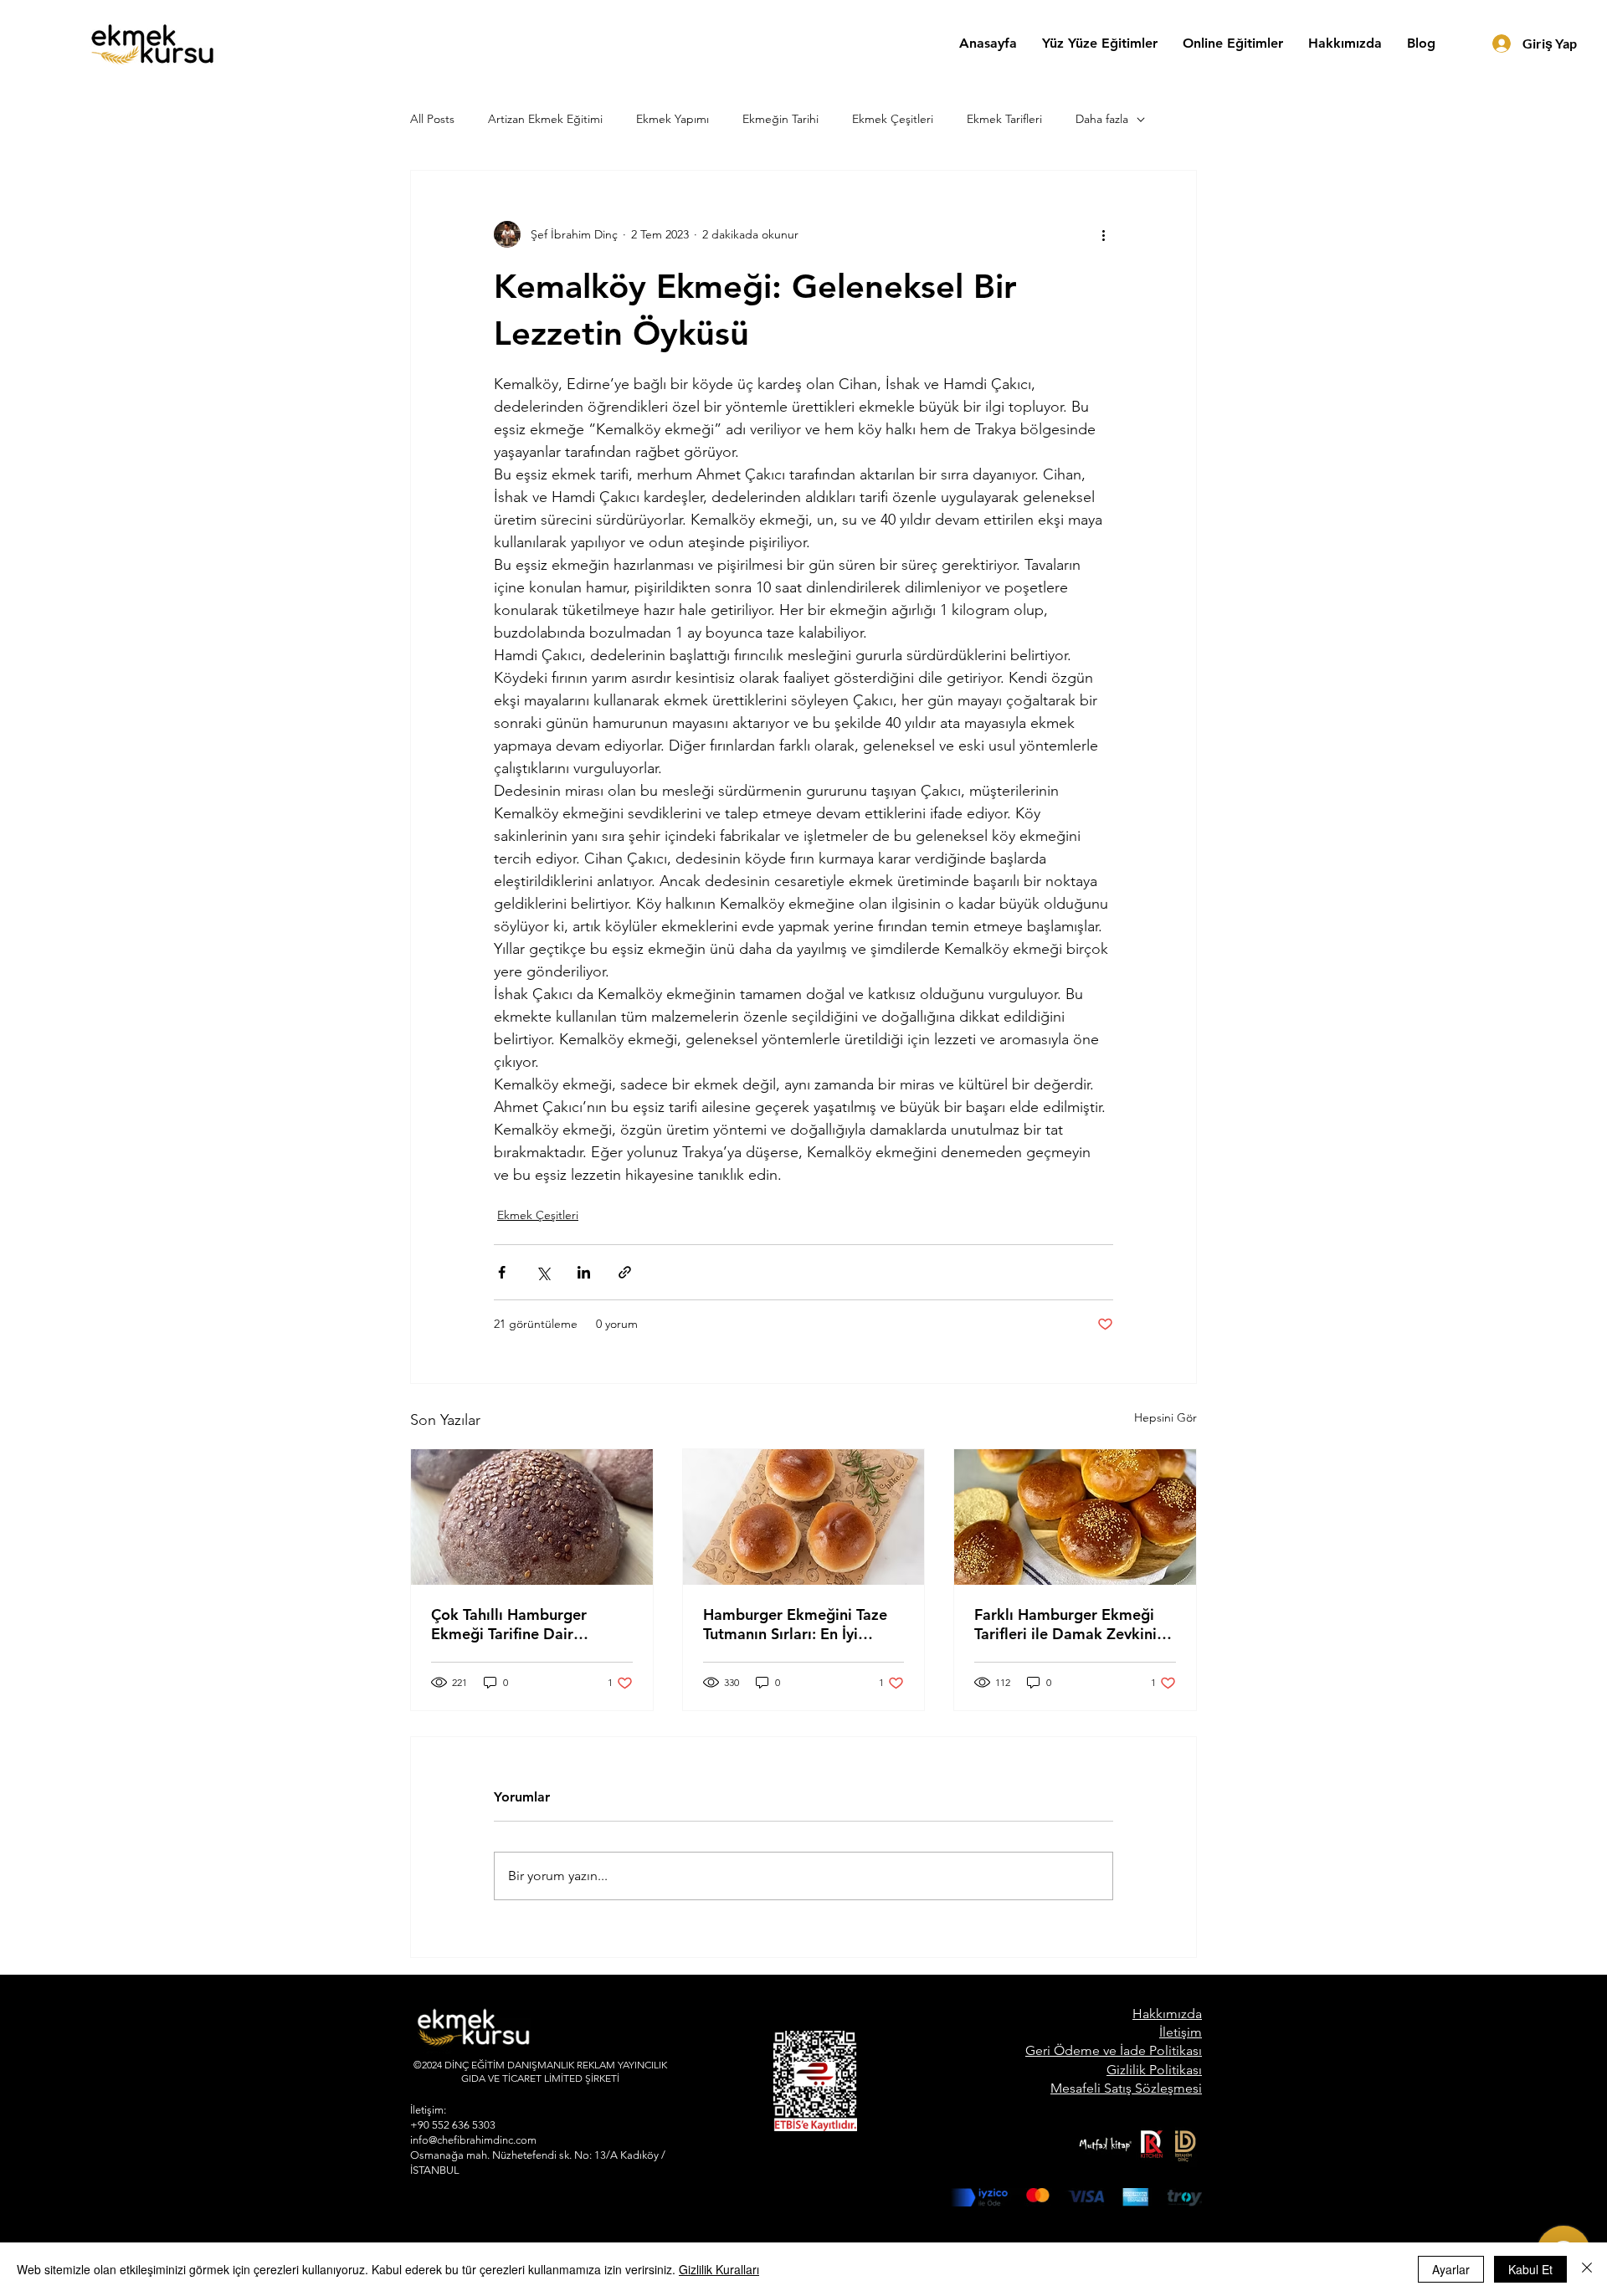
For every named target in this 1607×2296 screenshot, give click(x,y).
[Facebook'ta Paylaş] (502, 1272)
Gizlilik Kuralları (719, 2269)
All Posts (432, 119)
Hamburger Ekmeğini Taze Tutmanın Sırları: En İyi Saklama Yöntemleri (795, 1624)
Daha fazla (1102, 119)
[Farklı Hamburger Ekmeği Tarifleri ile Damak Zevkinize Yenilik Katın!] (1075, 1517)
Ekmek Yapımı (673, 119)
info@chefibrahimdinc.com (473, 2140)
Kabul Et (1530, 2269)
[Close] (1587, 2269)
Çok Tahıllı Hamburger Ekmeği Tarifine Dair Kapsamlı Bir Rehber (509, 1624)
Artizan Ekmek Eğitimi (545, 119)
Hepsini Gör (1165, 1417)
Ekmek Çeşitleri (893, 119)
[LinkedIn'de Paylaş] (584, 1272)
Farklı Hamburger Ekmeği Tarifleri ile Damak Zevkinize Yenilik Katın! (1073, 1624)
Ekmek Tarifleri (1004, 119)
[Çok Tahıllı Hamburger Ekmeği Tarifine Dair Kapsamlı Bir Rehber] (532, 1517)
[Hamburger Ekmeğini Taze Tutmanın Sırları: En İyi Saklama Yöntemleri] (804, 1517)
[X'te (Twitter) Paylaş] (543, 1272)
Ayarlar (1451, 2269)
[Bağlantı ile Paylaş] (625, 1272)
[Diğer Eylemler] (1103, 234)
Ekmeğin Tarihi (780, 119)
